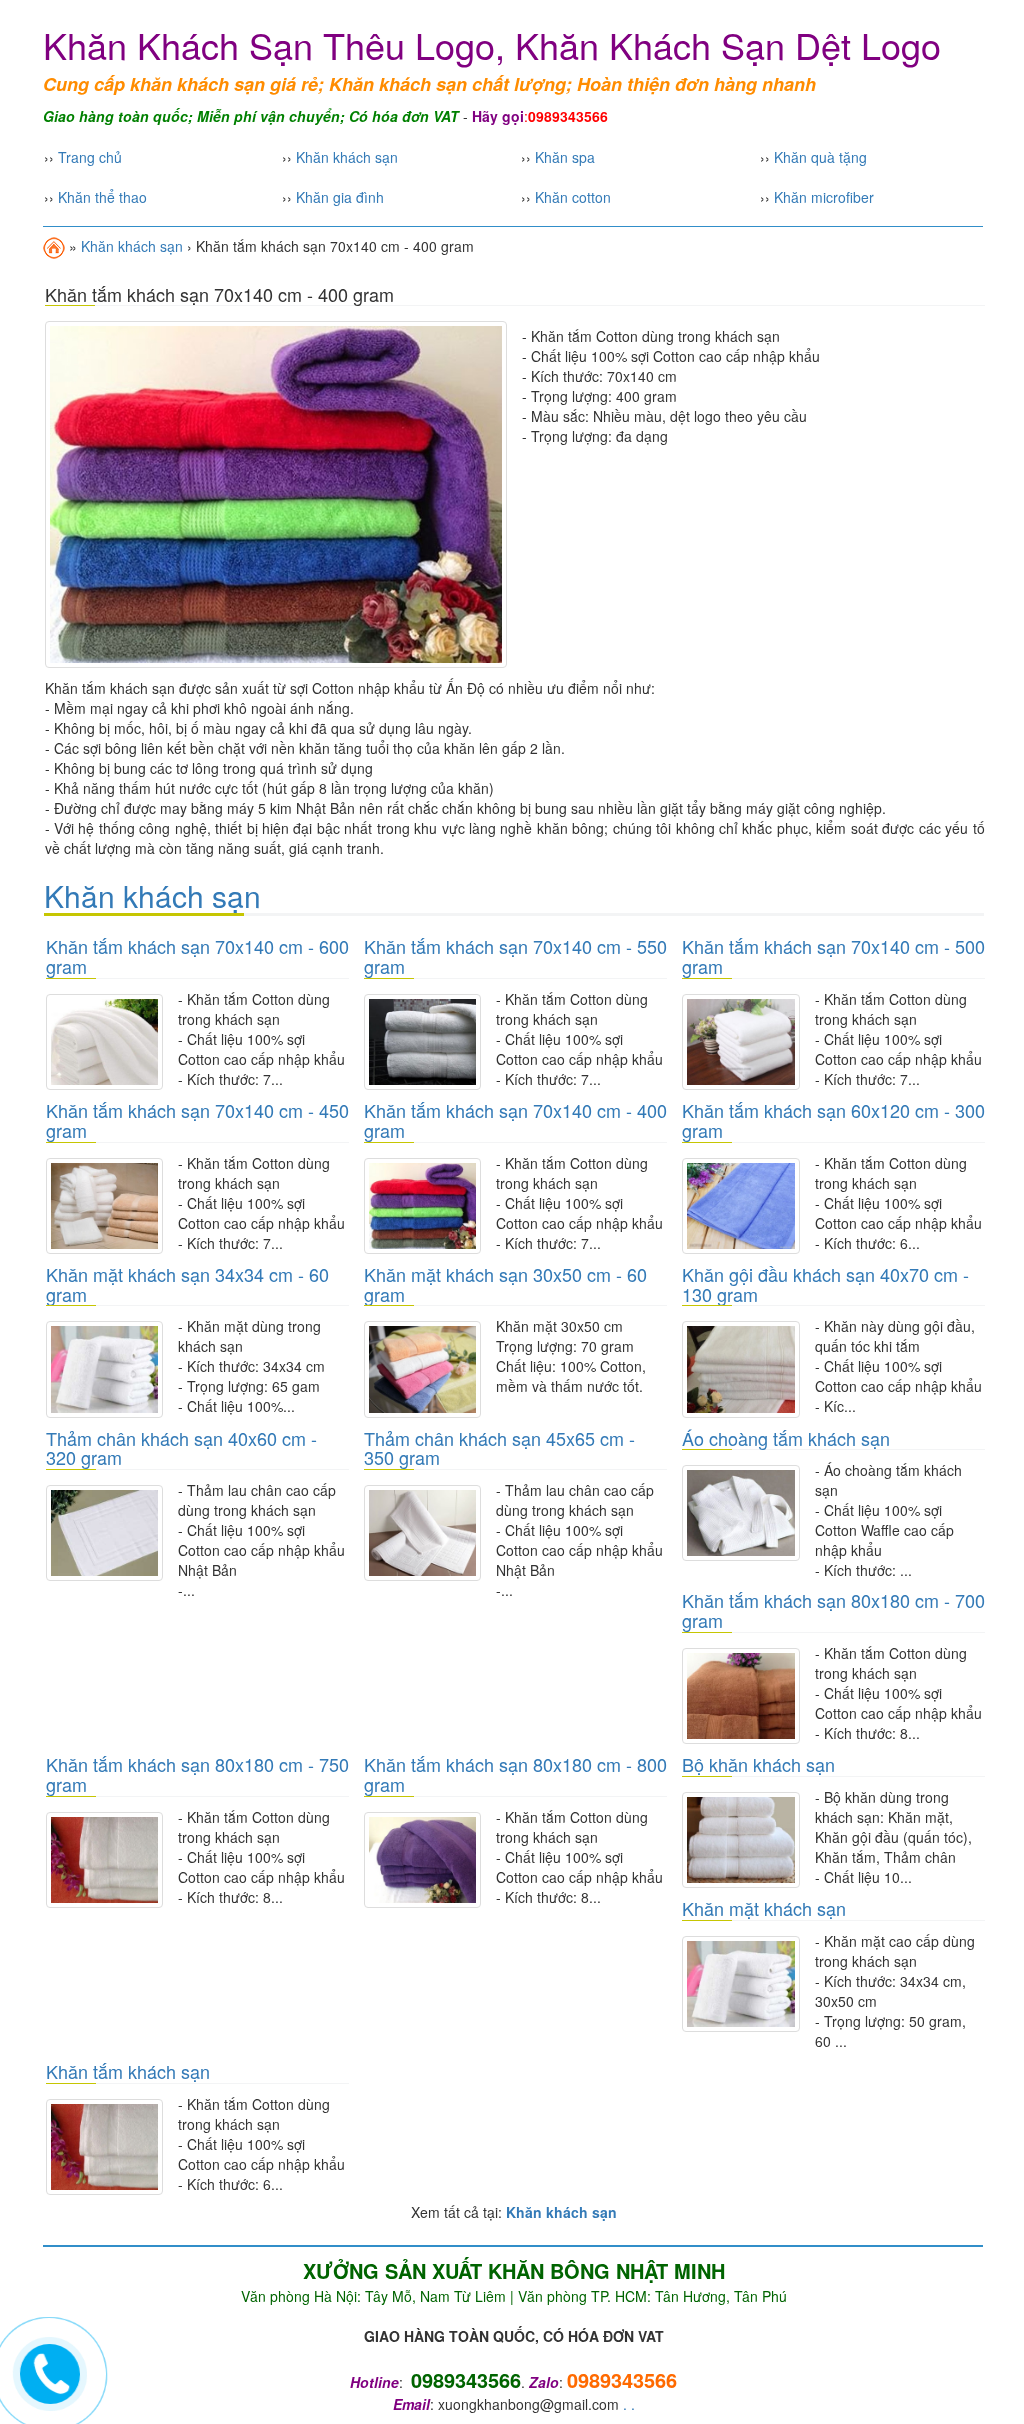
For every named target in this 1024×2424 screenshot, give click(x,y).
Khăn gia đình (340, 197)
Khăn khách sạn (347, 157)
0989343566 (622, 2379)
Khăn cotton (573, 197)
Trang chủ (90, 157)
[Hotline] (50, 2370)
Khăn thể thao (102, 197)
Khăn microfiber (824, 197)
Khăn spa (565, 157)
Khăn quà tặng (820, 157)
